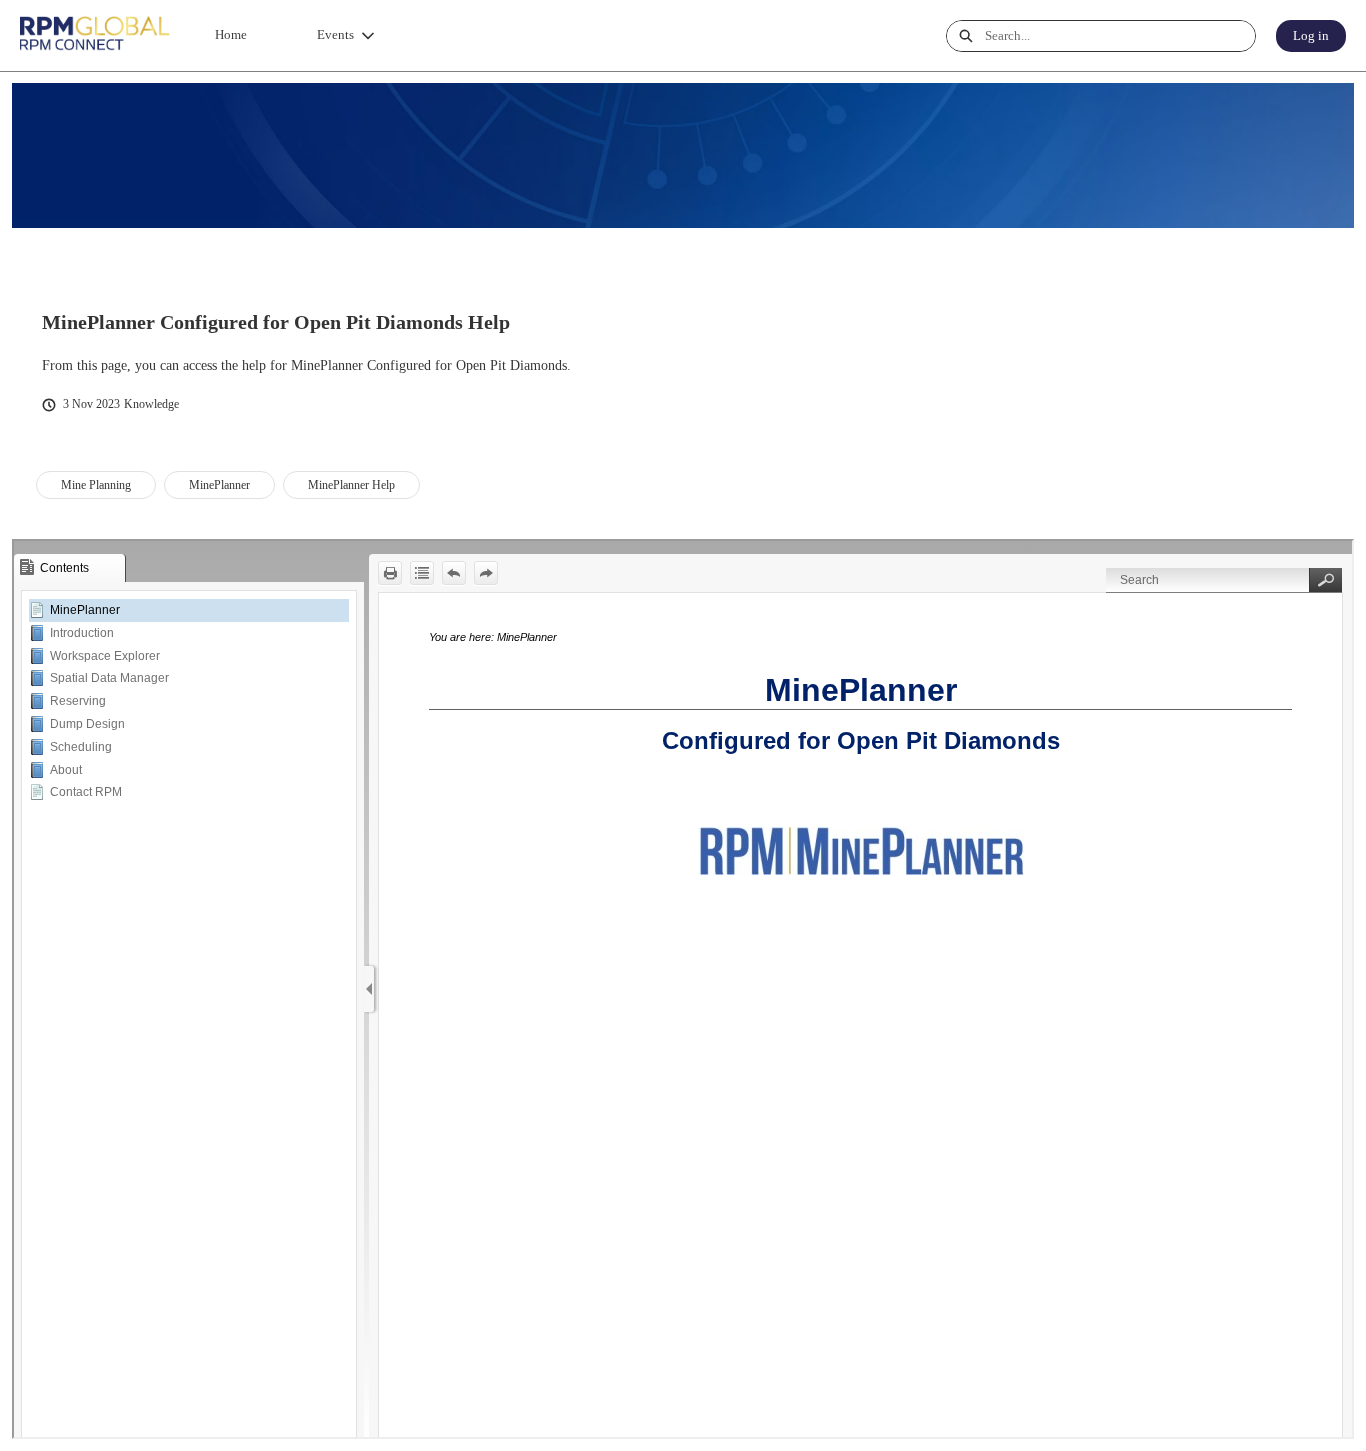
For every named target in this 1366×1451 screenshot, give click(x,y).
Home (231, 34)
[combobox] (1120, 36)
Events (335, 34)
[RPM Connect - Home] (95, 35)
